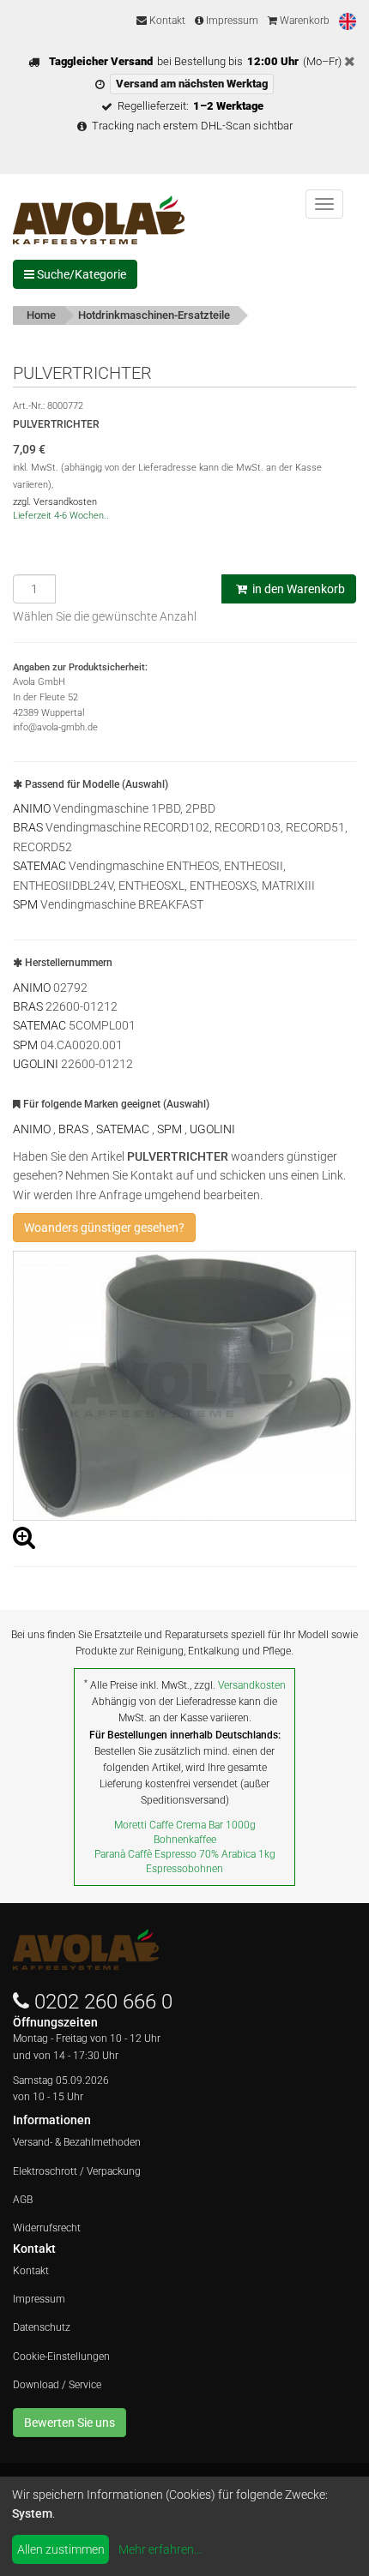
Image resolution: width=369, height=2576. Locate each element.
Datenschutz (42, 2327)
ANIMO (32, 808)
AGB (23, 2200)
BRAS (28, 827)
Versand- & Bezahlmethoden (77, 2142)
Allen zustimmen (61, 2549)
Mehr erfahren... (160, 2549)
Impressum (231, 21)
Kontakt (166, 21)
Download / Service (57, 2385)
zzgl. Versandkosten (55, 502)
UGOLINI (36, 1064)
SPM (25, 904)
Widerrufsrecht (47, 2228)
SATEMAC (39, 866)
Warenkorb (303, 21)
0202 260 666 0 (103, 2002)
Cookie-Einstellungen (61, 2357)
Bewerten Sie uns (70, 2423)
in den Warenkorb (297, 589)
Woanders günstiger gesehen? (104, 1228)
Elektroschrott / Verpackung (77, 2171)
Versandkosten (252, 1685)
